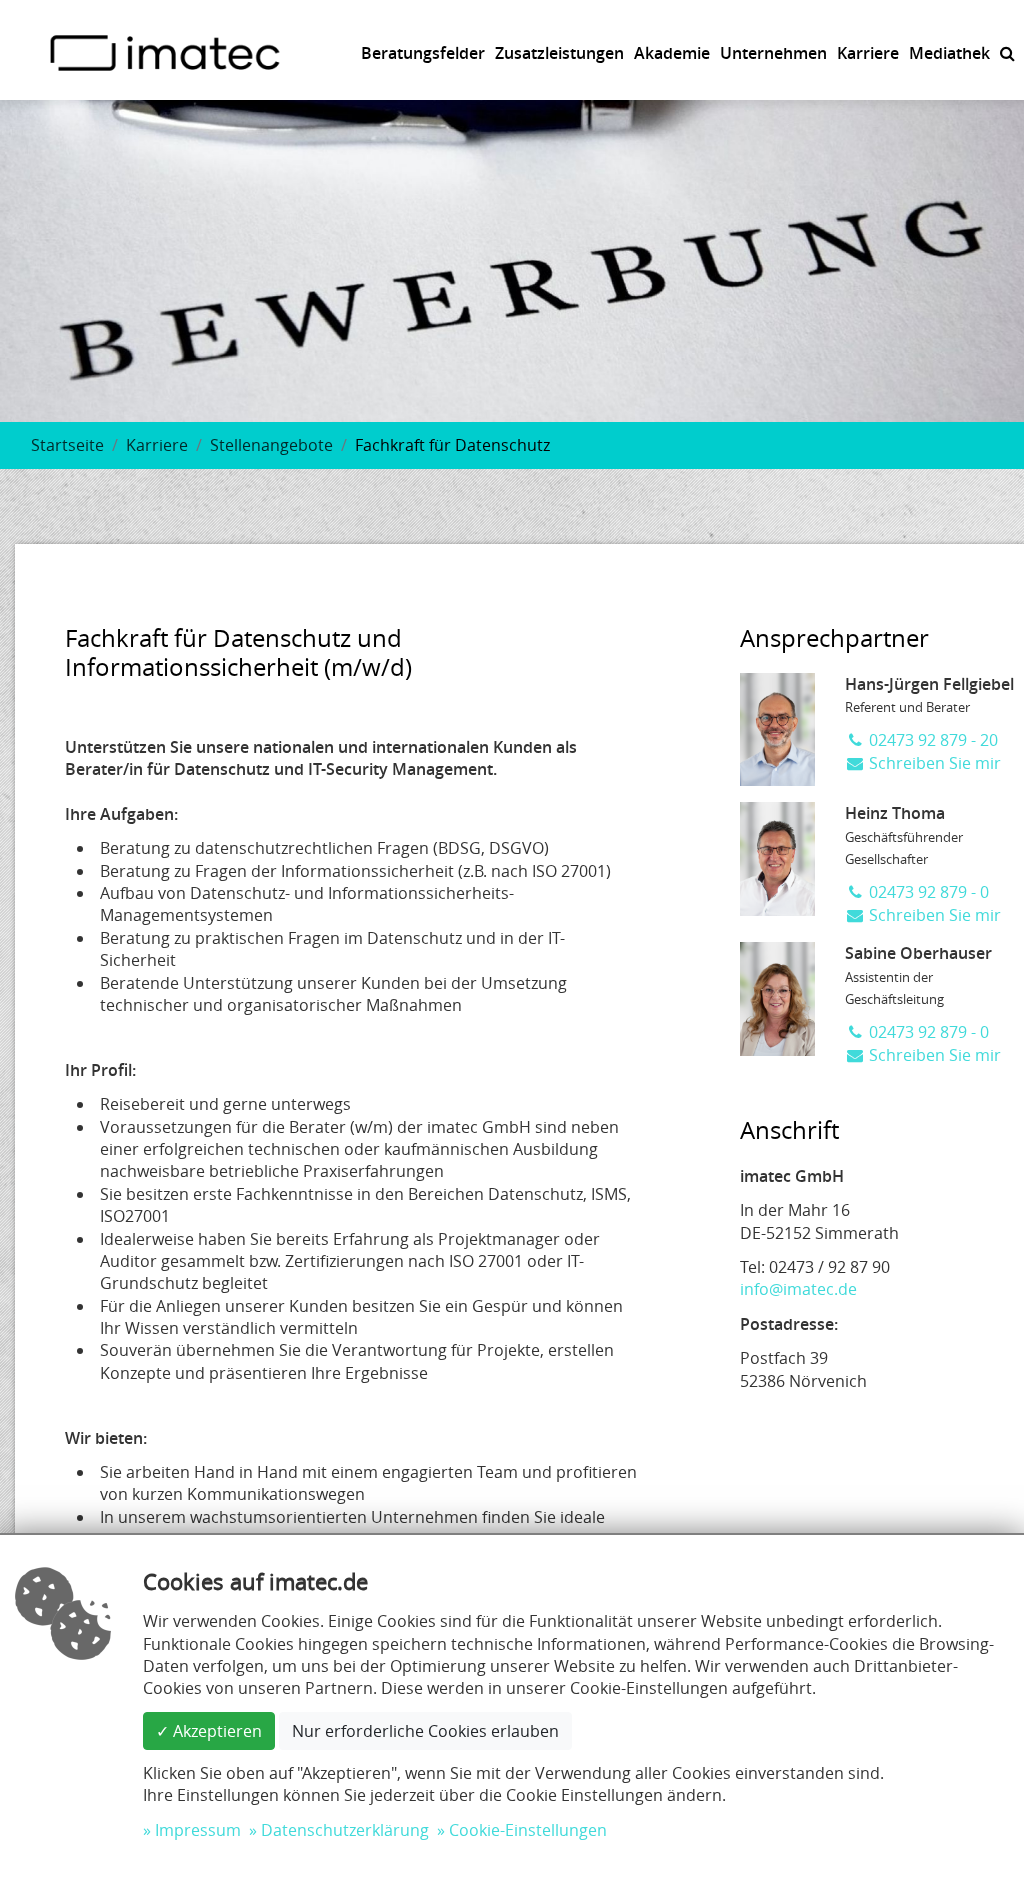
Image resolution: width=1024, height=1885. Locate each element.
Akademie (672, 53)
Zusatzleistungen (559, 53)
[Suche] (1007, 53)
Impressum (198, 1830)
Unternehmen (773, 53)
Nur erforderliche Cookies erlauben (425, 1731)
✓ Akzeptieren (209, 1731)
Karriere (868, 53)
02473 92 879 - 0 (927, 892)
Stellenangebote (271, 445)
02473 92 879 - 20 (931, 740)
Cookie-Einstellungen (528, 1830)
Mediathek (949, 53)
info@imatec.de (798, 1289)
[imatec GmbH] (165, 51)
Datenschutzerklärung (345, 1830)
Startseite (67, 445)
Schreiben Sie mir (933, 763)
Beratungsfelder (423, 53)
